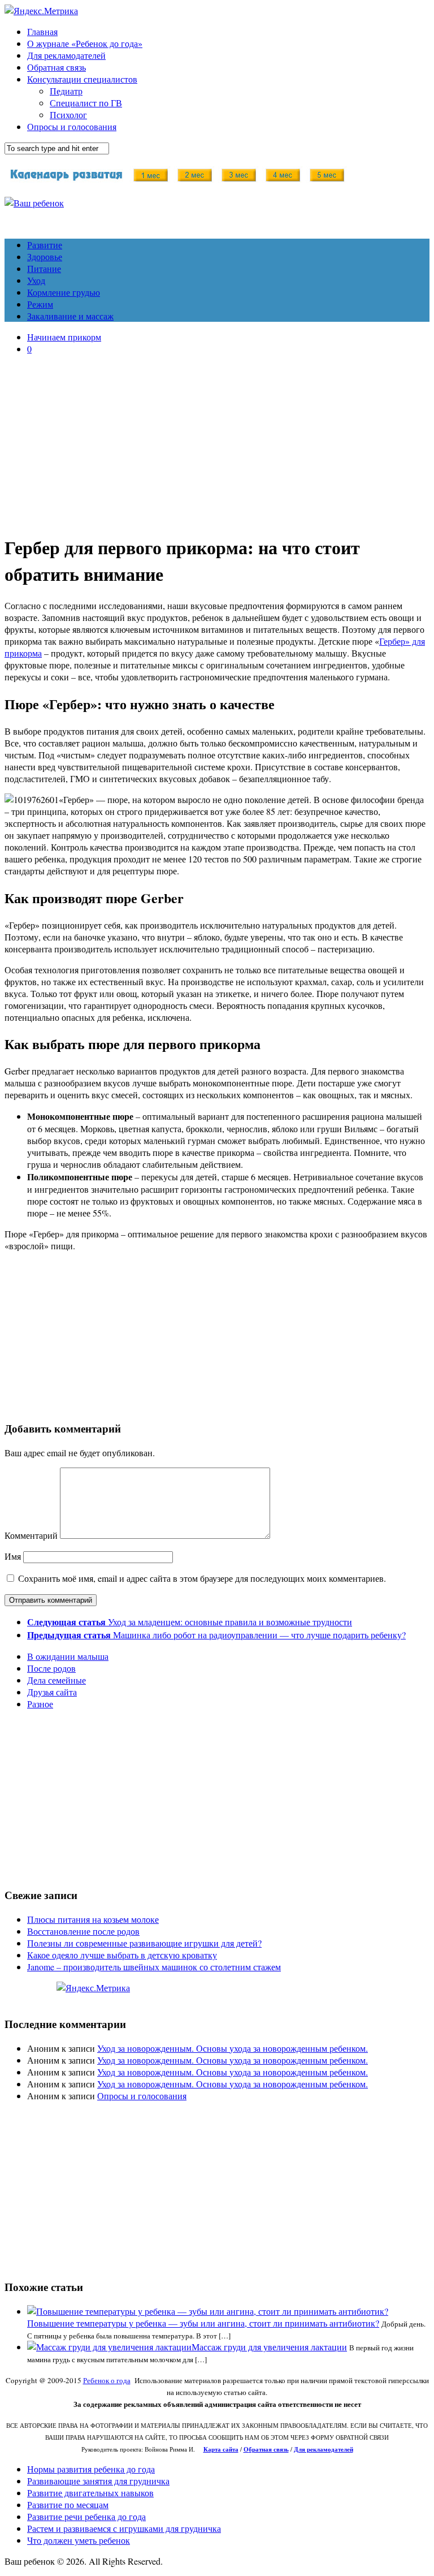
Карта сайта (221, 2449)
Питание (44, 268)
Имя (13, 1556)
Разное (40, 1704)
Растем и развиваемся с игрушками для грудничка (124, 2528)
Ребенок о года (107, 2380)
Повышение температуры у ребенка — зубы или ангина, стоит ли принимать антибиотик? (203, 2323)
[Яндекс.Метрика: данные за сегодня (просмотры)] (93, 1988)
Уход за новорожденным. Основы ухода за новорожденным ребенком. (233, 2048)
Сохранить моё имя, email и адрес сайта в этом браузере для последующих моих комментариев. (202, 1578)
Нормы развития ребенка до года (91, 2469)
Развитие (45, 245)
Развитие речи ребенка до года (86, 2516)
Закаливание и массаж (70, 316)
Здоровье (45, 256)
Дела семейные (57, 1680)
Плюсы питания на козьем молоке (93, 1919)
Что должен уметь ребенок (79, 2540)
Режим (40, 304)
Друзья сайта (52, 1692)
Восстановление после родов (83, 1931)
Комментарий (31, 1535)
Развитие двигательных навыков (90, 2493)
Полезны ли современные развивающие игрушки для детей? (144, 1943)
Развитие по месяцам (68, 2504)
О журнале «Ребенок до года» (85, 43)
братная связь (269, 2449)
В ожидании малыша (68, 1656)
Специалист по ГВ (86, 103)
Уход (36, 280)
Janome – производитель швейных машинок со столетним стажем (154, 1967)
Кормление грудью (64, 292)
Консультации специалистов (82, 79)
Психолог (68, 115)
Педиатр (66, 91)
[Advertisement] (217, 443)
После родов (51, 1668)
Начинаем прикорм (64, 337)
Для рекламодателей (66, 55)
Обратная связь (57, 67)
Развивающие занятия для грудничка (98, 2481)
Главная (42, 31)
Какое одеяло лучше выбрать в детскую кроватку (122, 1955)
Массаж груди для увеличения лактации (269, 2347)
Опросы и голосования (72, 126)
